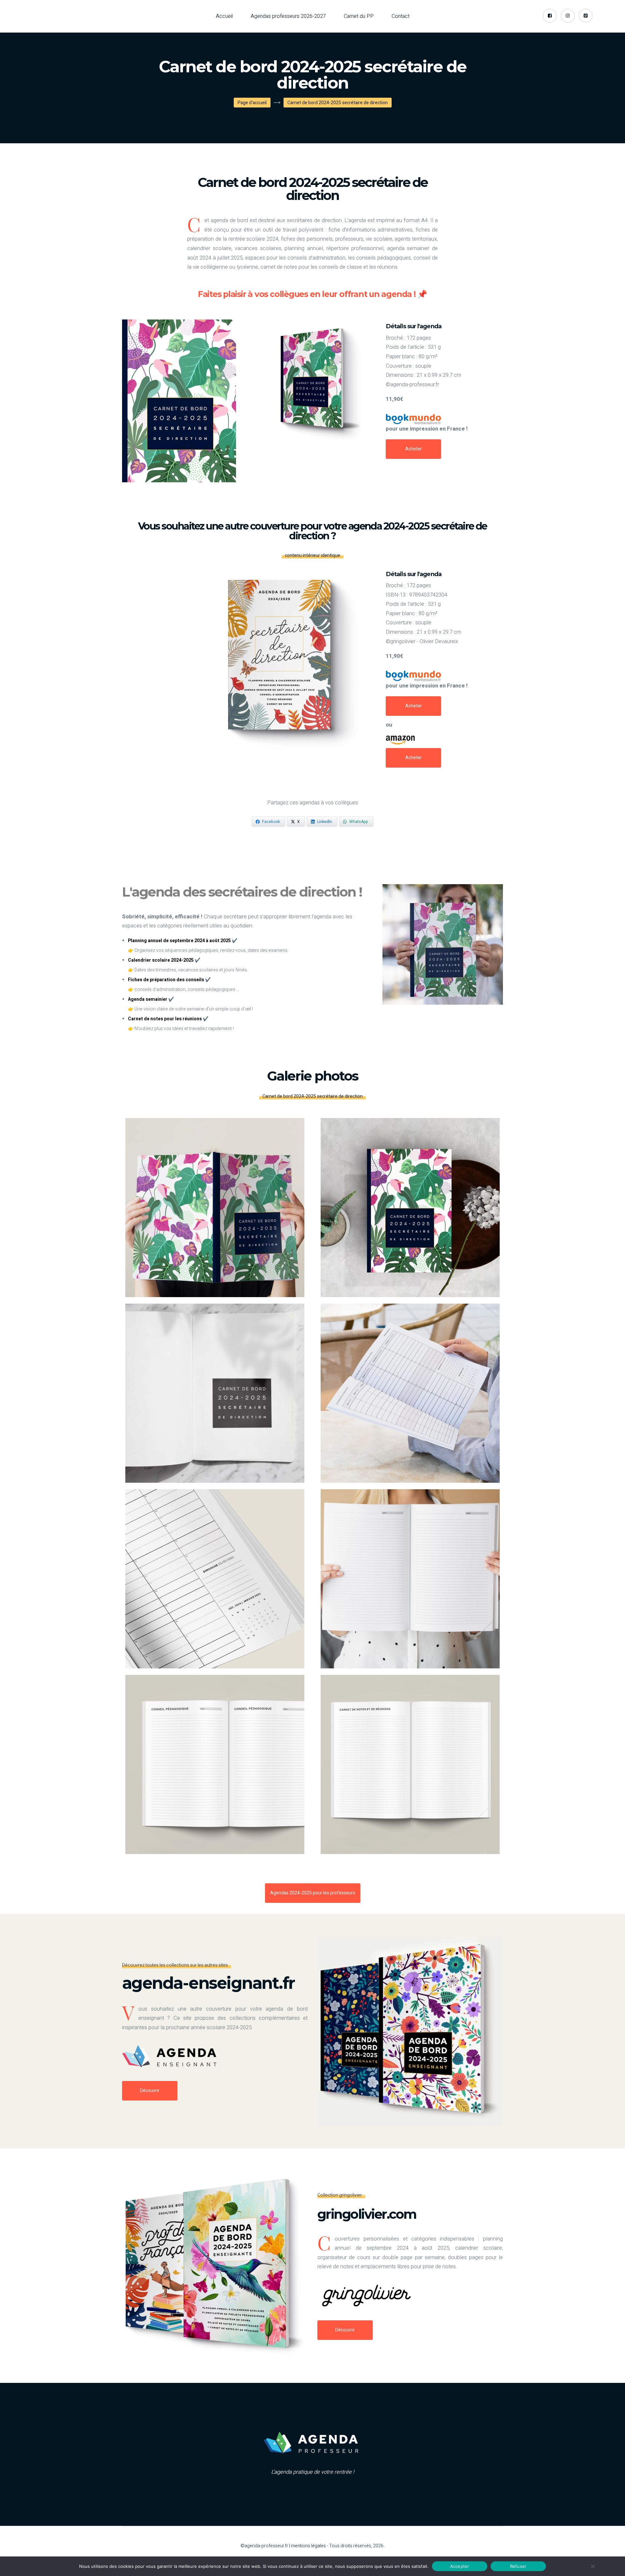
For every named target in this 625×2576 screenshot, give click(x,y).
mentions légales (308, 2546)
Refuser (518, 2566)
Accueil (224, 16)
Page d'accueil (252, 103)
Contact (401, 16)
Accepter (460, 2566)
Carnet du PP (359, 16)
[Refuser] (592, 2566)
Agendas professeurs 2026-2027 (288, 16)
